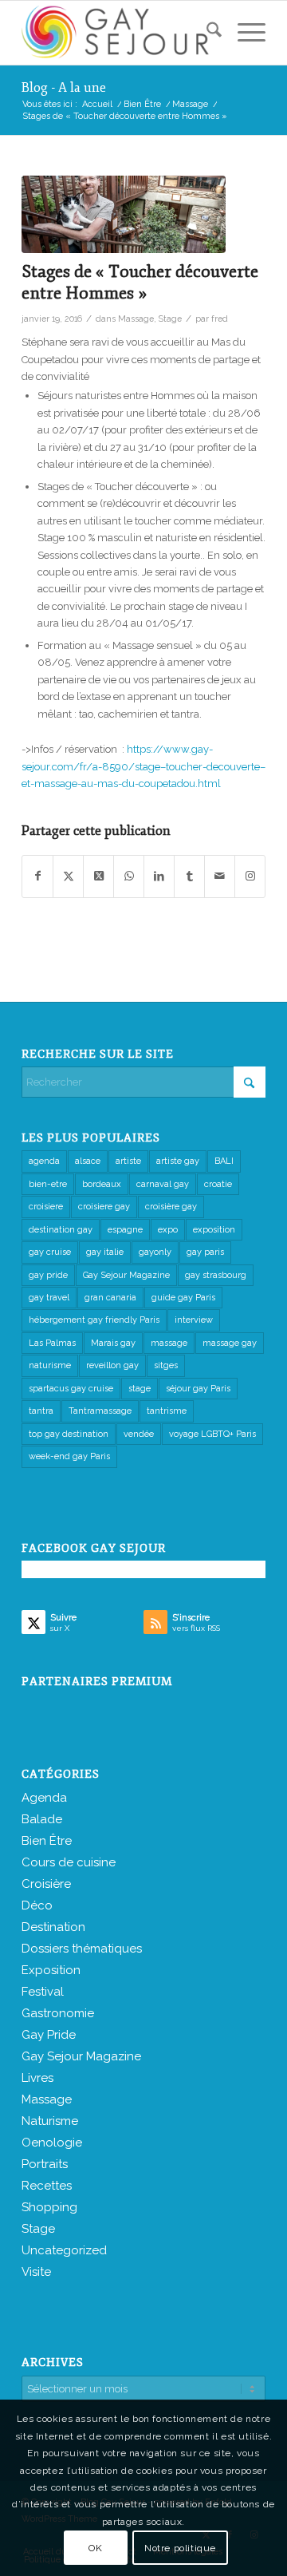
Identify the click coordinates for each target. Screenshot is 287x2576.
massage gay (230, 1343)
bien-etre (48, 1184)
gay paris (205, 1252)
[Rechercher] (206, 33)
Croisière (46, 1884)
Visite (36, 2272)
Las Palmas (52, 1343)
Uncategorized (64, 2250)
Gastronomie (58, 2013)
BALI (224, 1161)
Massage (136, 319)
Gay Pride (49, 2035)
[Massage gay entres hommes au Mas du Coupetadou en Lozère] (124, 214)
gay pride (48, 1275)
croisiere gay (104, 1207)
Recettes (47, 2186)
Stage (170, 319)
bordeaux (102, 1184)
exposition (214, 1230)
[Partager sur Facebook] (37, 876)
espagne (125, 1230)
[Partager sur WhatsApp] (129, 876)
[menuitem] (206, 33)
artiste (128, 1161)
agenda (44, 1161)
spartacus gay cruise (71, 1389)
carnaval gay (163, 1184)
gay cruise (50, 1252)
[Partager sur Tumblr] (189, 876)
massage (169, 1343)
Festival (43, 1992)
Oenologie (52, 2143)
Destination (53, 1927)
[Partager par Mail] (220, 876)
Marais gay (113, 1343)
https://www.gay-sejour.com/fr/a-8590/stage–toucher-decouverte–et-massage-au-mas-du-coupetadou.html (143, 766)
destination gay (61, 1230)
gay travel (49, 1298)
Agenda (44, 1798)
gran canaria (110, 1298)
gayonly (155, 1252)
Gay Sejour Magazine (126, 1275)
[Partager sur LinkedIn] (159, 876)
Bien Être (47, 1841)
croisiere (46, 1207)
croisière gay (171, 1207)
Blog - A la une (64, 88)
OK (95, 2548)
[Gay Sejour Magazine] (119, 33)
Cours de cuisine (69, 1862)
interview (194, 1320)
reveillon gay (112, 1365)
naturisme (50, 1365)
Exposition (51, 1970)
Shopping (49, 2207)
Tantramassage (100, 1411)
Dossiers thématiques (82, 1949)
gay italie (105, 1252)
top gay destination (69, 1434)
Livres (37, 2078)
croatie (218, 1184)
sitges (166, 1365)
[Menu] (244, 33)
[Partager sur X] (68, 876)
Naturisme (50, 2121)
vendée (139, 1434)
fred (220, 319)
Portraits (45, 2164)
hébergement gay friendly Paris (94, 1320)
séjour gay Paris (198, 1389)
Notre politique (180, 2548)
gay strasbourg (216, 1275)
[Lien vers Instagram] (250, 876)
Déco (37, 1905)
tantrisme (167, 1411)
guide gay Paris (183, 1298)
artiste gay (178, 1161)
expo (168, 1230)
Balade (42, 1819)
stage (140, 1389)
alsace (88, 1161)
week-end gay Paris (69, 1456)
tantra (41, 1411)
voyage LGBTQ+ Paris (212, 1434)
